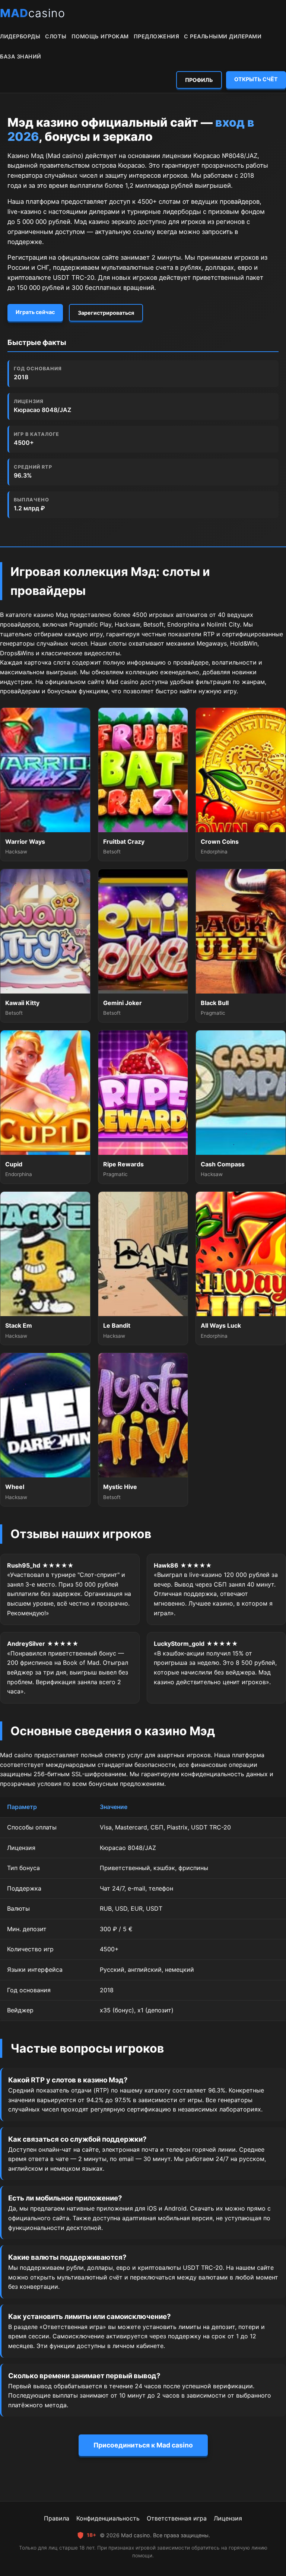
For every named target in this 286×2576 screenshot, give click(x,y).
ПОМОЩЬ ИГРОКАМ (100, 36)
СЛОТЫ (56, 36)
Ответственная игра (177, 2518)
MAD (33, 13)
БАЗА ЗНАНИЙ (21, 56)
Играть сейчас (35, 312)
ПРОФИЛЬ (199, 80)
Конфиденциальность (108, 2518)
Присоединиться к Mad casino (143, 2445)
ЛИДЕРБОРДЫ (20, 36)
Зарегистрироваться (106, 313)
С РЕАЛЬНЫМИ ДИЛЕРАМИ (223, 36)
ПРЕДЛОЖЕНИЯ (157, 36)
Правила (57, 2518)
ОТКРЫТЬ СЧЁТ (256, 79)
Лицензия (228, 2518)
